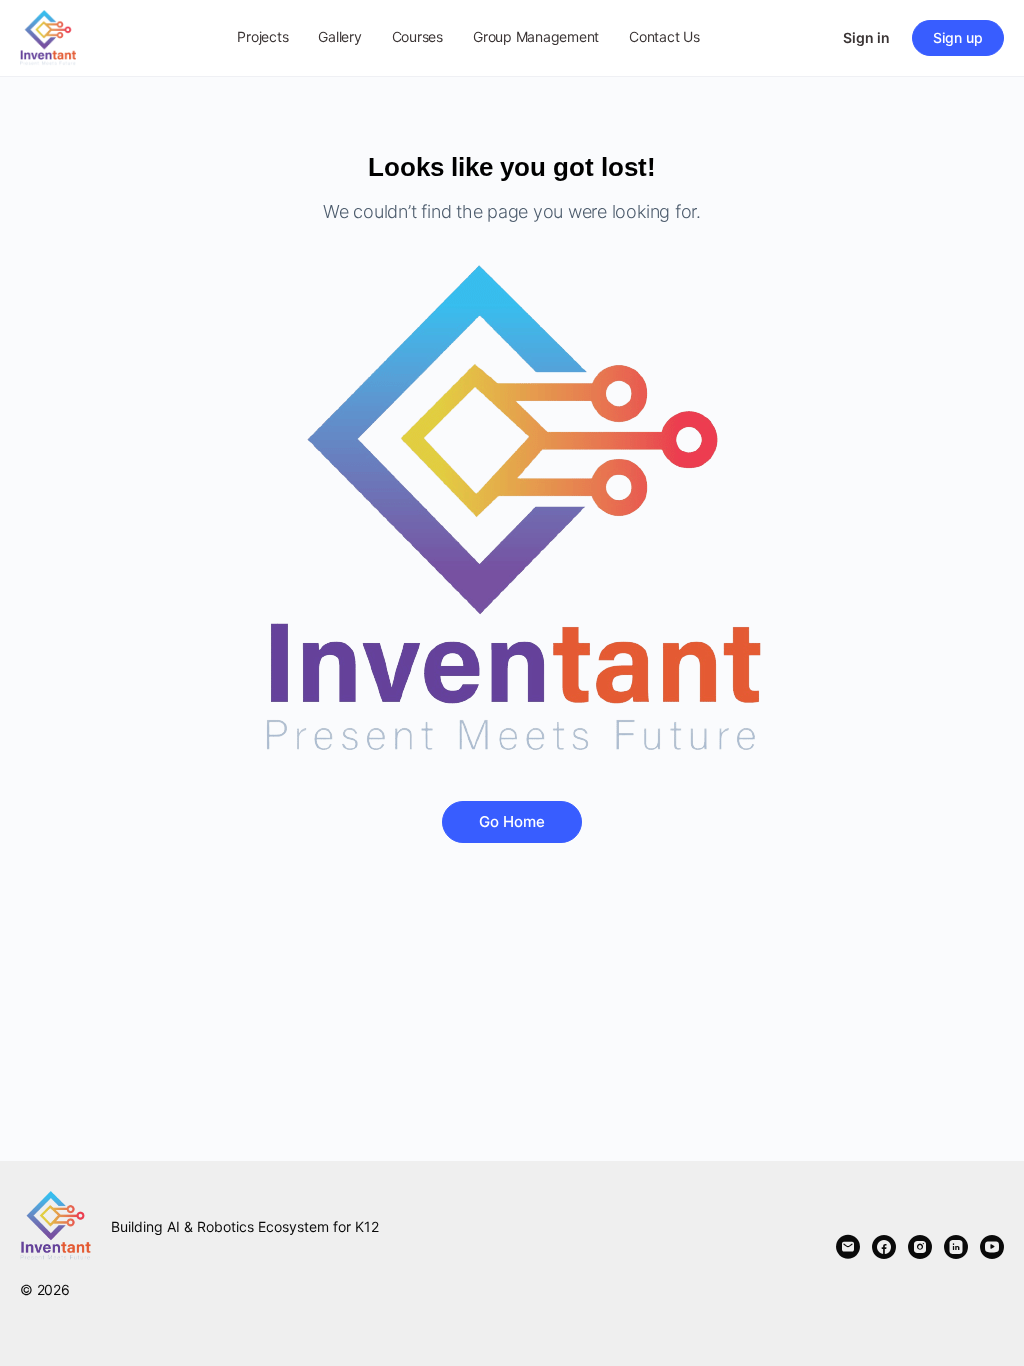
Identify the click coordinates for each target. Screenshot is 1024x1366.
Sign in (866, 37)
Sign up (958, 37)
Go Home (512, 821)
